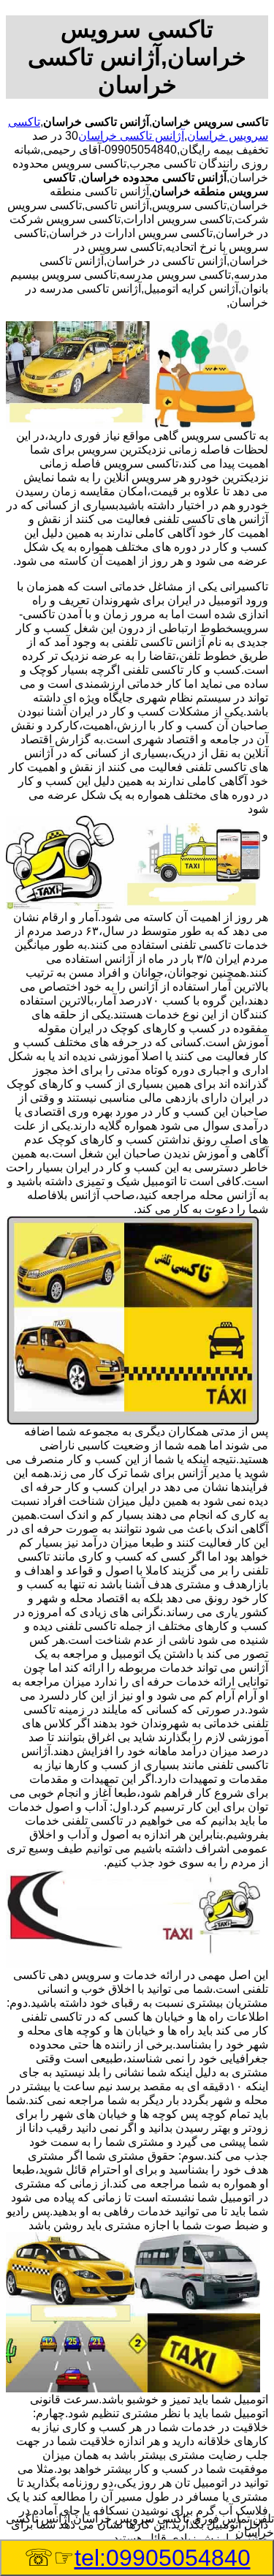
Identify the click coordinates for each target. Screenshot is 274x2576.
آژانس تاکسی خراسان (131, 136)
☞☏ (137, 2558)
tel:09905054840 (163, 2558)
